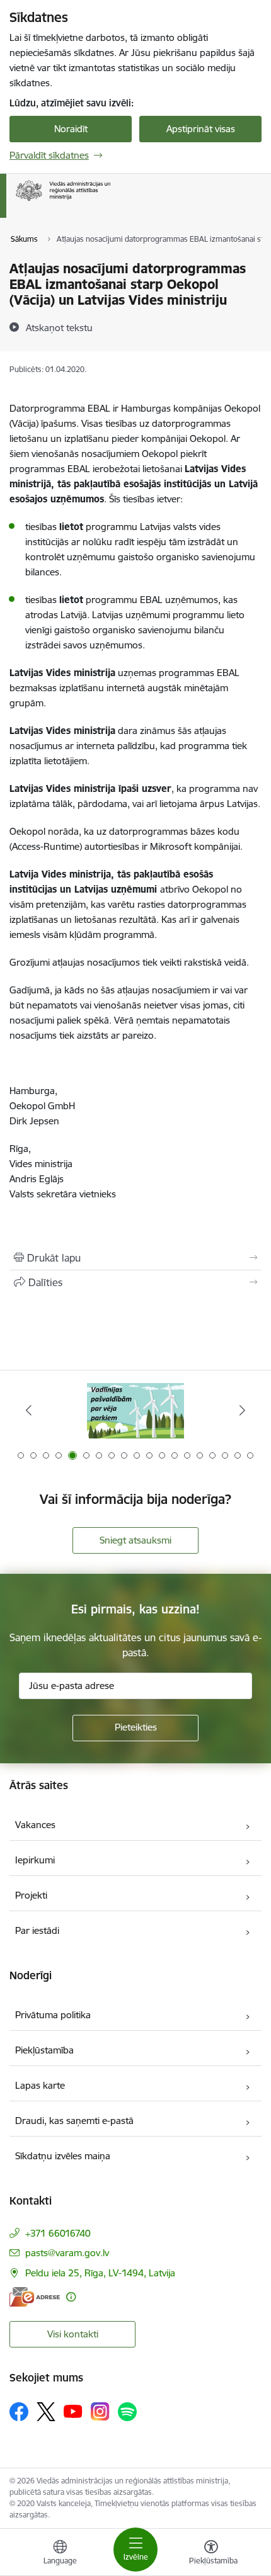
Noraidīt (71, 129)
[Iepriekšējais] (29, 1410)
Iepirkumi (35, 1860)
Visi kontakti (73, 2334)
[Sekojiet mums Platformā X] (46, 2412)
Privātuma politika (53, 2015)
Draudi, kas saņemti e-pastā (74, 2121)
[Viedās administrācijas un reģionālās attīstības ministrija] (110, 201)
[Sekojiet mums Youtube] (73, 2411)
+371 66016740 (58, 2233)
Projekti (31, 1895)
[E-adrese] (35, 2297)
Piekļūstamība (44, 2050)
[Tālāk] (242, 1410)
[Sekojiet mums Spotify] (127, 2412)
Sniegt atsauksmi (135, 1540)
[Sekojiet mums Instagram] (100, 2411)
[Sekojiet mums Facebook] (19, 2412)
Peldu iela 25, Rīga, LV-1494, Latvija (100, 2273)
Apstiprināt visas (201, 129)
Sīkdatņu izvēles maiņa (63, 2156)
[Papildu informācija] (71, 2297)
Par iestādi (37, 1930)
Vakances (35, 1825)
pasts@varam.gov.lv (67, 2253)
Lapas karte (40, 2085)
